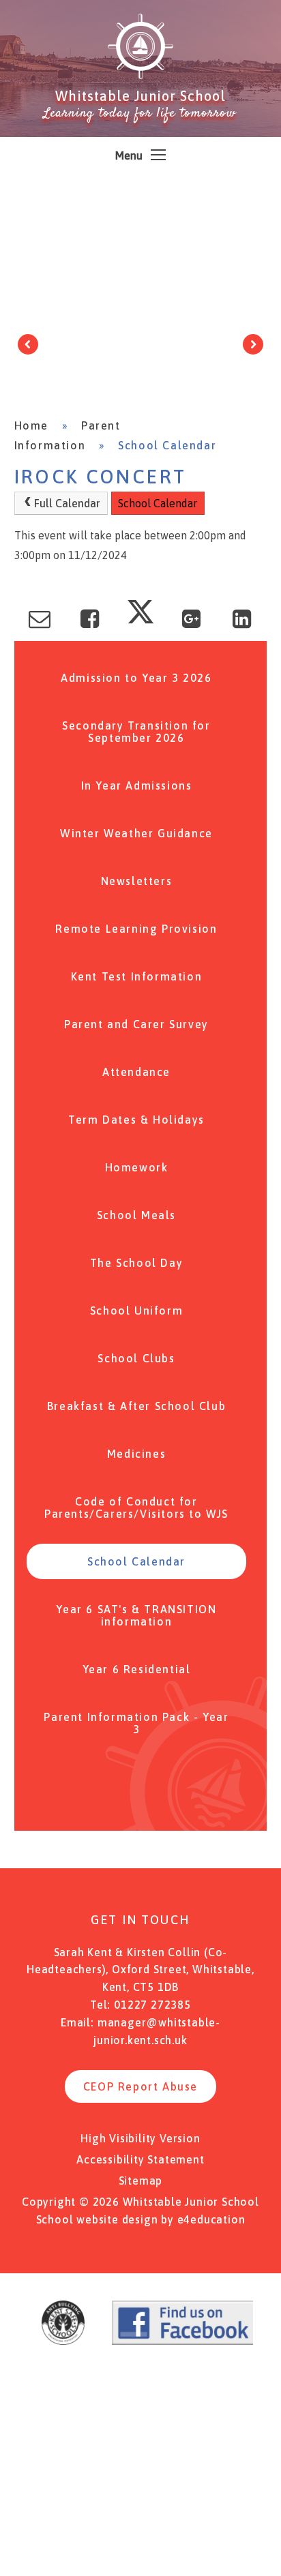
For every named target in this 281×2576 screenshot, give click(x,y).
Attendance (136, 1072)
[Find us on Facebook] (186, 2341)
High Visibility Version (140, 2138)
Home (31, 425)
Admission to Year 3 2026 (136, 678)
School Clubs (136, 1358)
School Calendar (167, 445)
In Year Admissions (137, 785)
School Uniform (136, 1311)
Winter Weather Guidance (136, 833)
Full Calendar (67, 503)
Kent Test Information (137, 976)
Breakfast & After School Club (136, 1406)
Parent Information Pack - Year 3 (136, 1723)
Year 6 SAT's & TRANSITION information (136, 1615)
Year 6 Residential (137, 1669)
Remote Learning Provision (136, 929)
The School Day (136, 1263)
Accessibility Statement (140, 2159)
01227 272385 (152, 2005)
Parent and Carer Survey (136, 1024)
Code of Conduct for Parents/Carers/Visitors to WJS (136, 1508)
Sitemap (141, 2181)
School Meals (136, 1215)
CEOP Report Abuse (140, 2086)
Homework (137, 1167)
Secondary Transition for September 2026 (136, 732)
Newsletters (137, 881)
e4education (211, 2219)
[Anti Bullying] (63, 2341)
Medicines (136, 1454)
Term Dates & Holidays (136, 1120)
